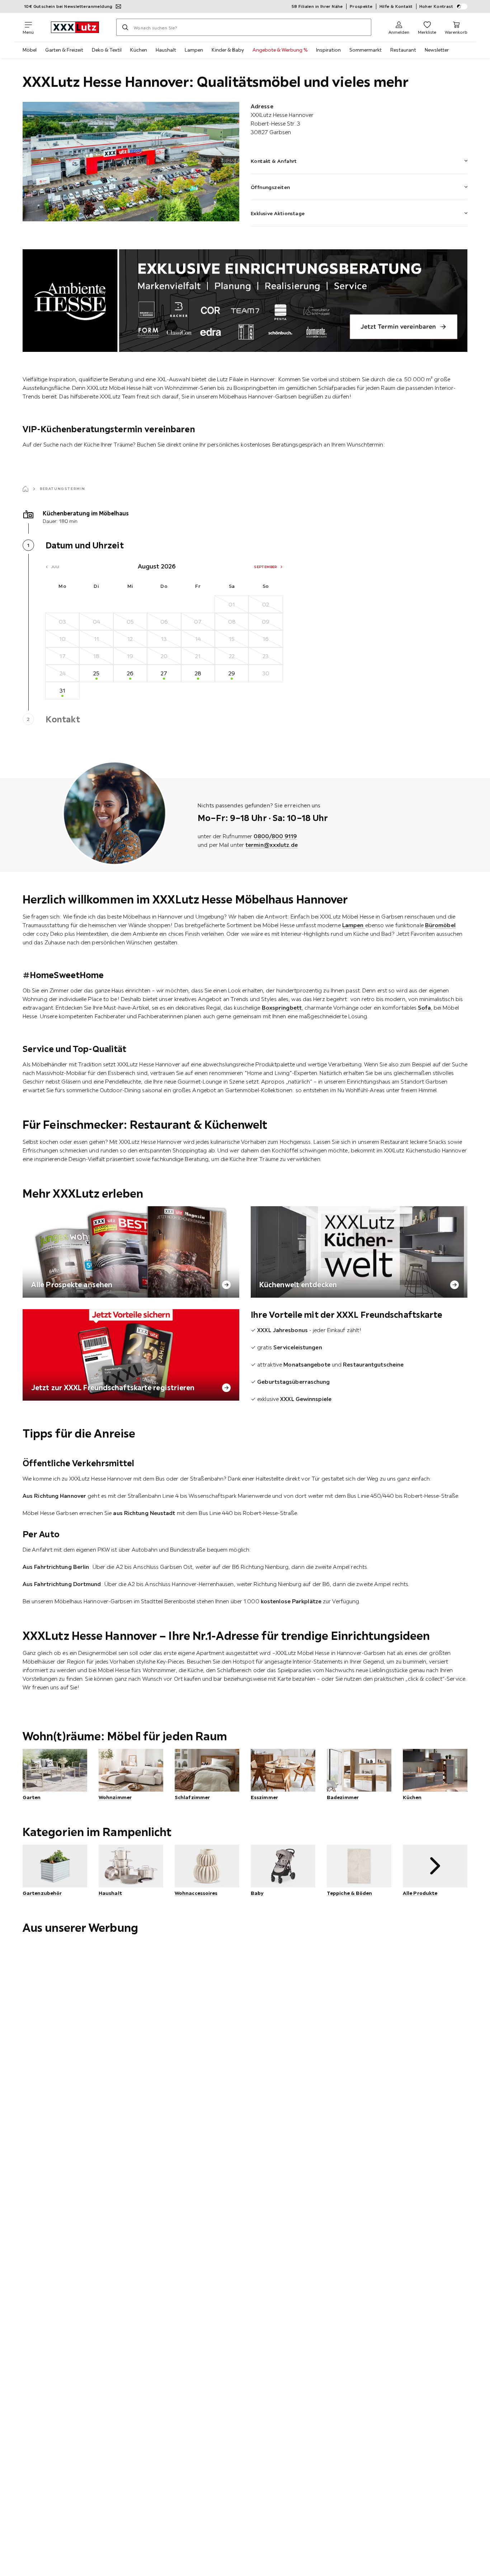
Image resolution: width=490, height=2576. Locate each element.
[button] (359, 156)
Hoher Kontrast (436, 6)
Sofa (424, 1008)
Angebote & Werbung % (280, 50)
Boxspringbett (282, 1008)
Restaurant (403, 50)
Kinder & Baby (228, 50)
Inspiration (328, 50)
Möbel (30, 50)
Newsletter (437, 50)
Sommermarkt (366, 50)
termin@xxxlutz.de (272, 845)
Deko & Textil (107, 50)
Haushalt (166, 50)
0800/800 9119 (275, 836)
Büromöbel (440, 925)
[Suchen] (125, 27)
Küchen (139, 50)
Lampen (194, 50)
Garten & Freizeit (64, 50)
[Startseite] (25, 489)
